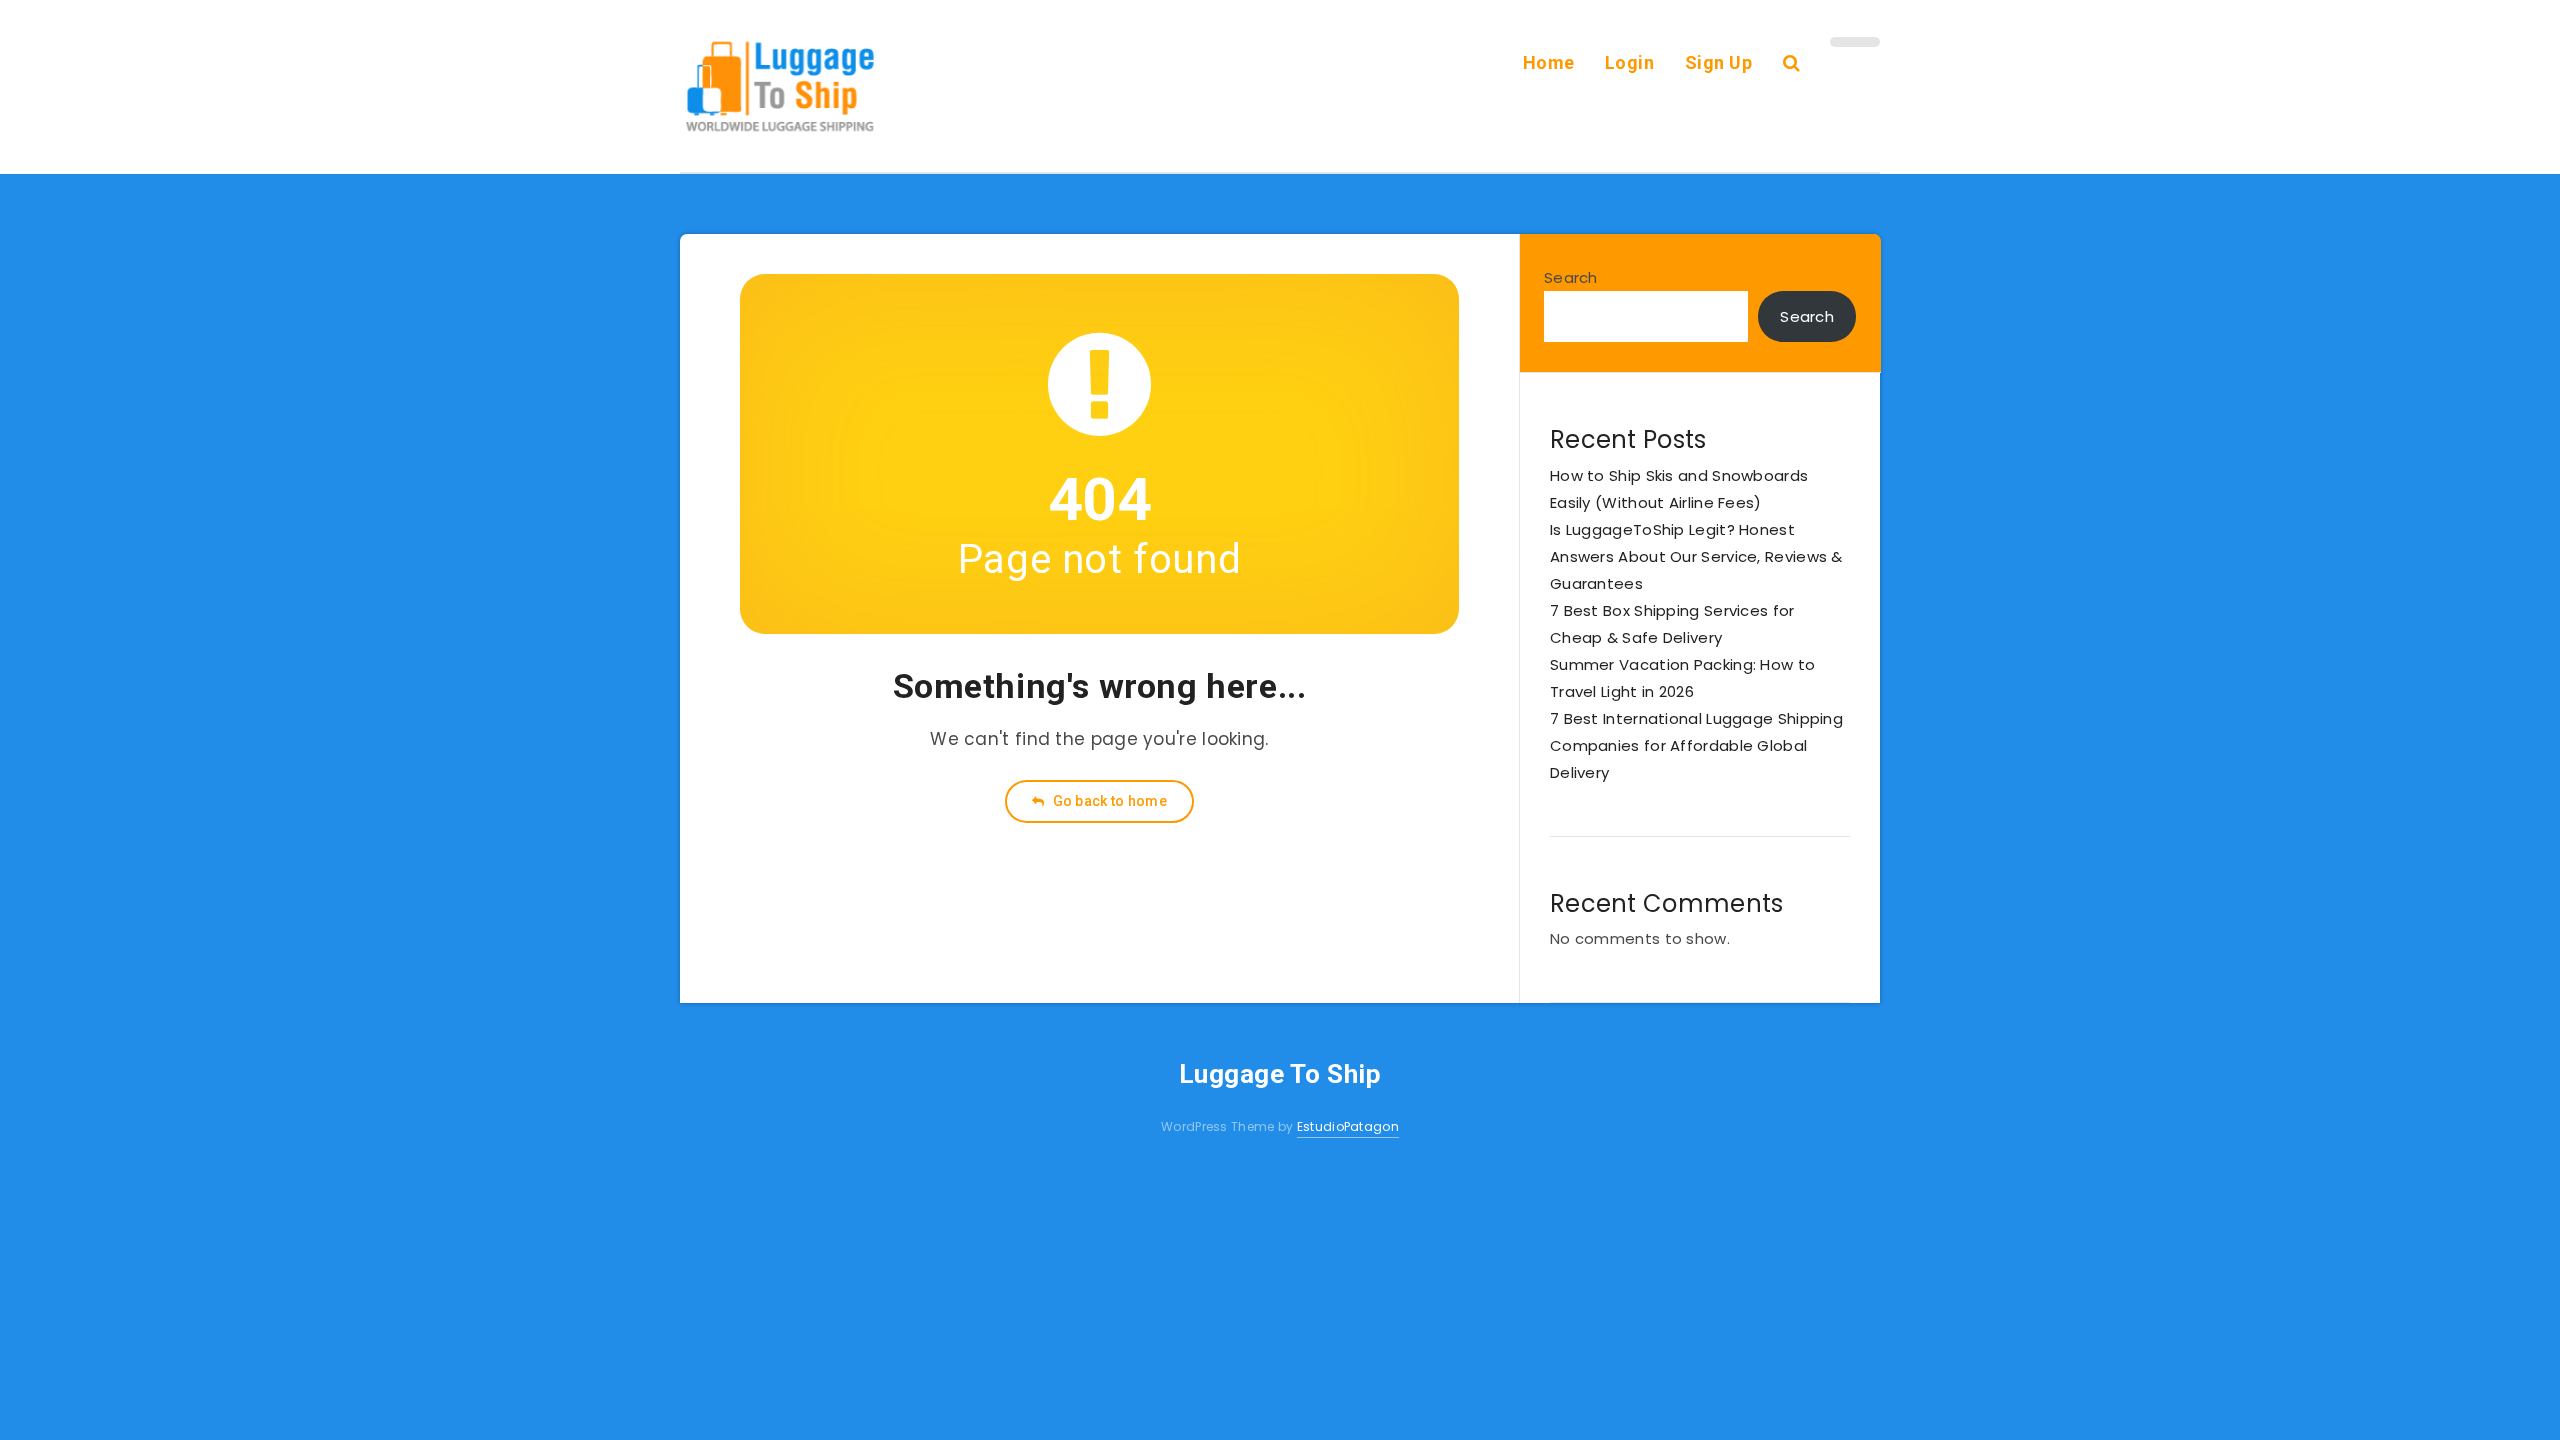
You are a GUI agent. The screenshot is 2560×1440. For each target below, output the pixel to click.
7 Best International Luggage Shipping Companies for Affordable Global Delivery (1696, 745)
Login (1630, 62)
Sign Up (1719, 62)
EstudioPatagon (1348, 1126)
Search (1571, 277)
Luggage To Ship (1280, 1074)
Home (1549, 62)
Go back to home (1108, 801)
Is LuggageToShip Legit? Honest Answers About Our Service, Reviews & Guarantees (1696, 556)
